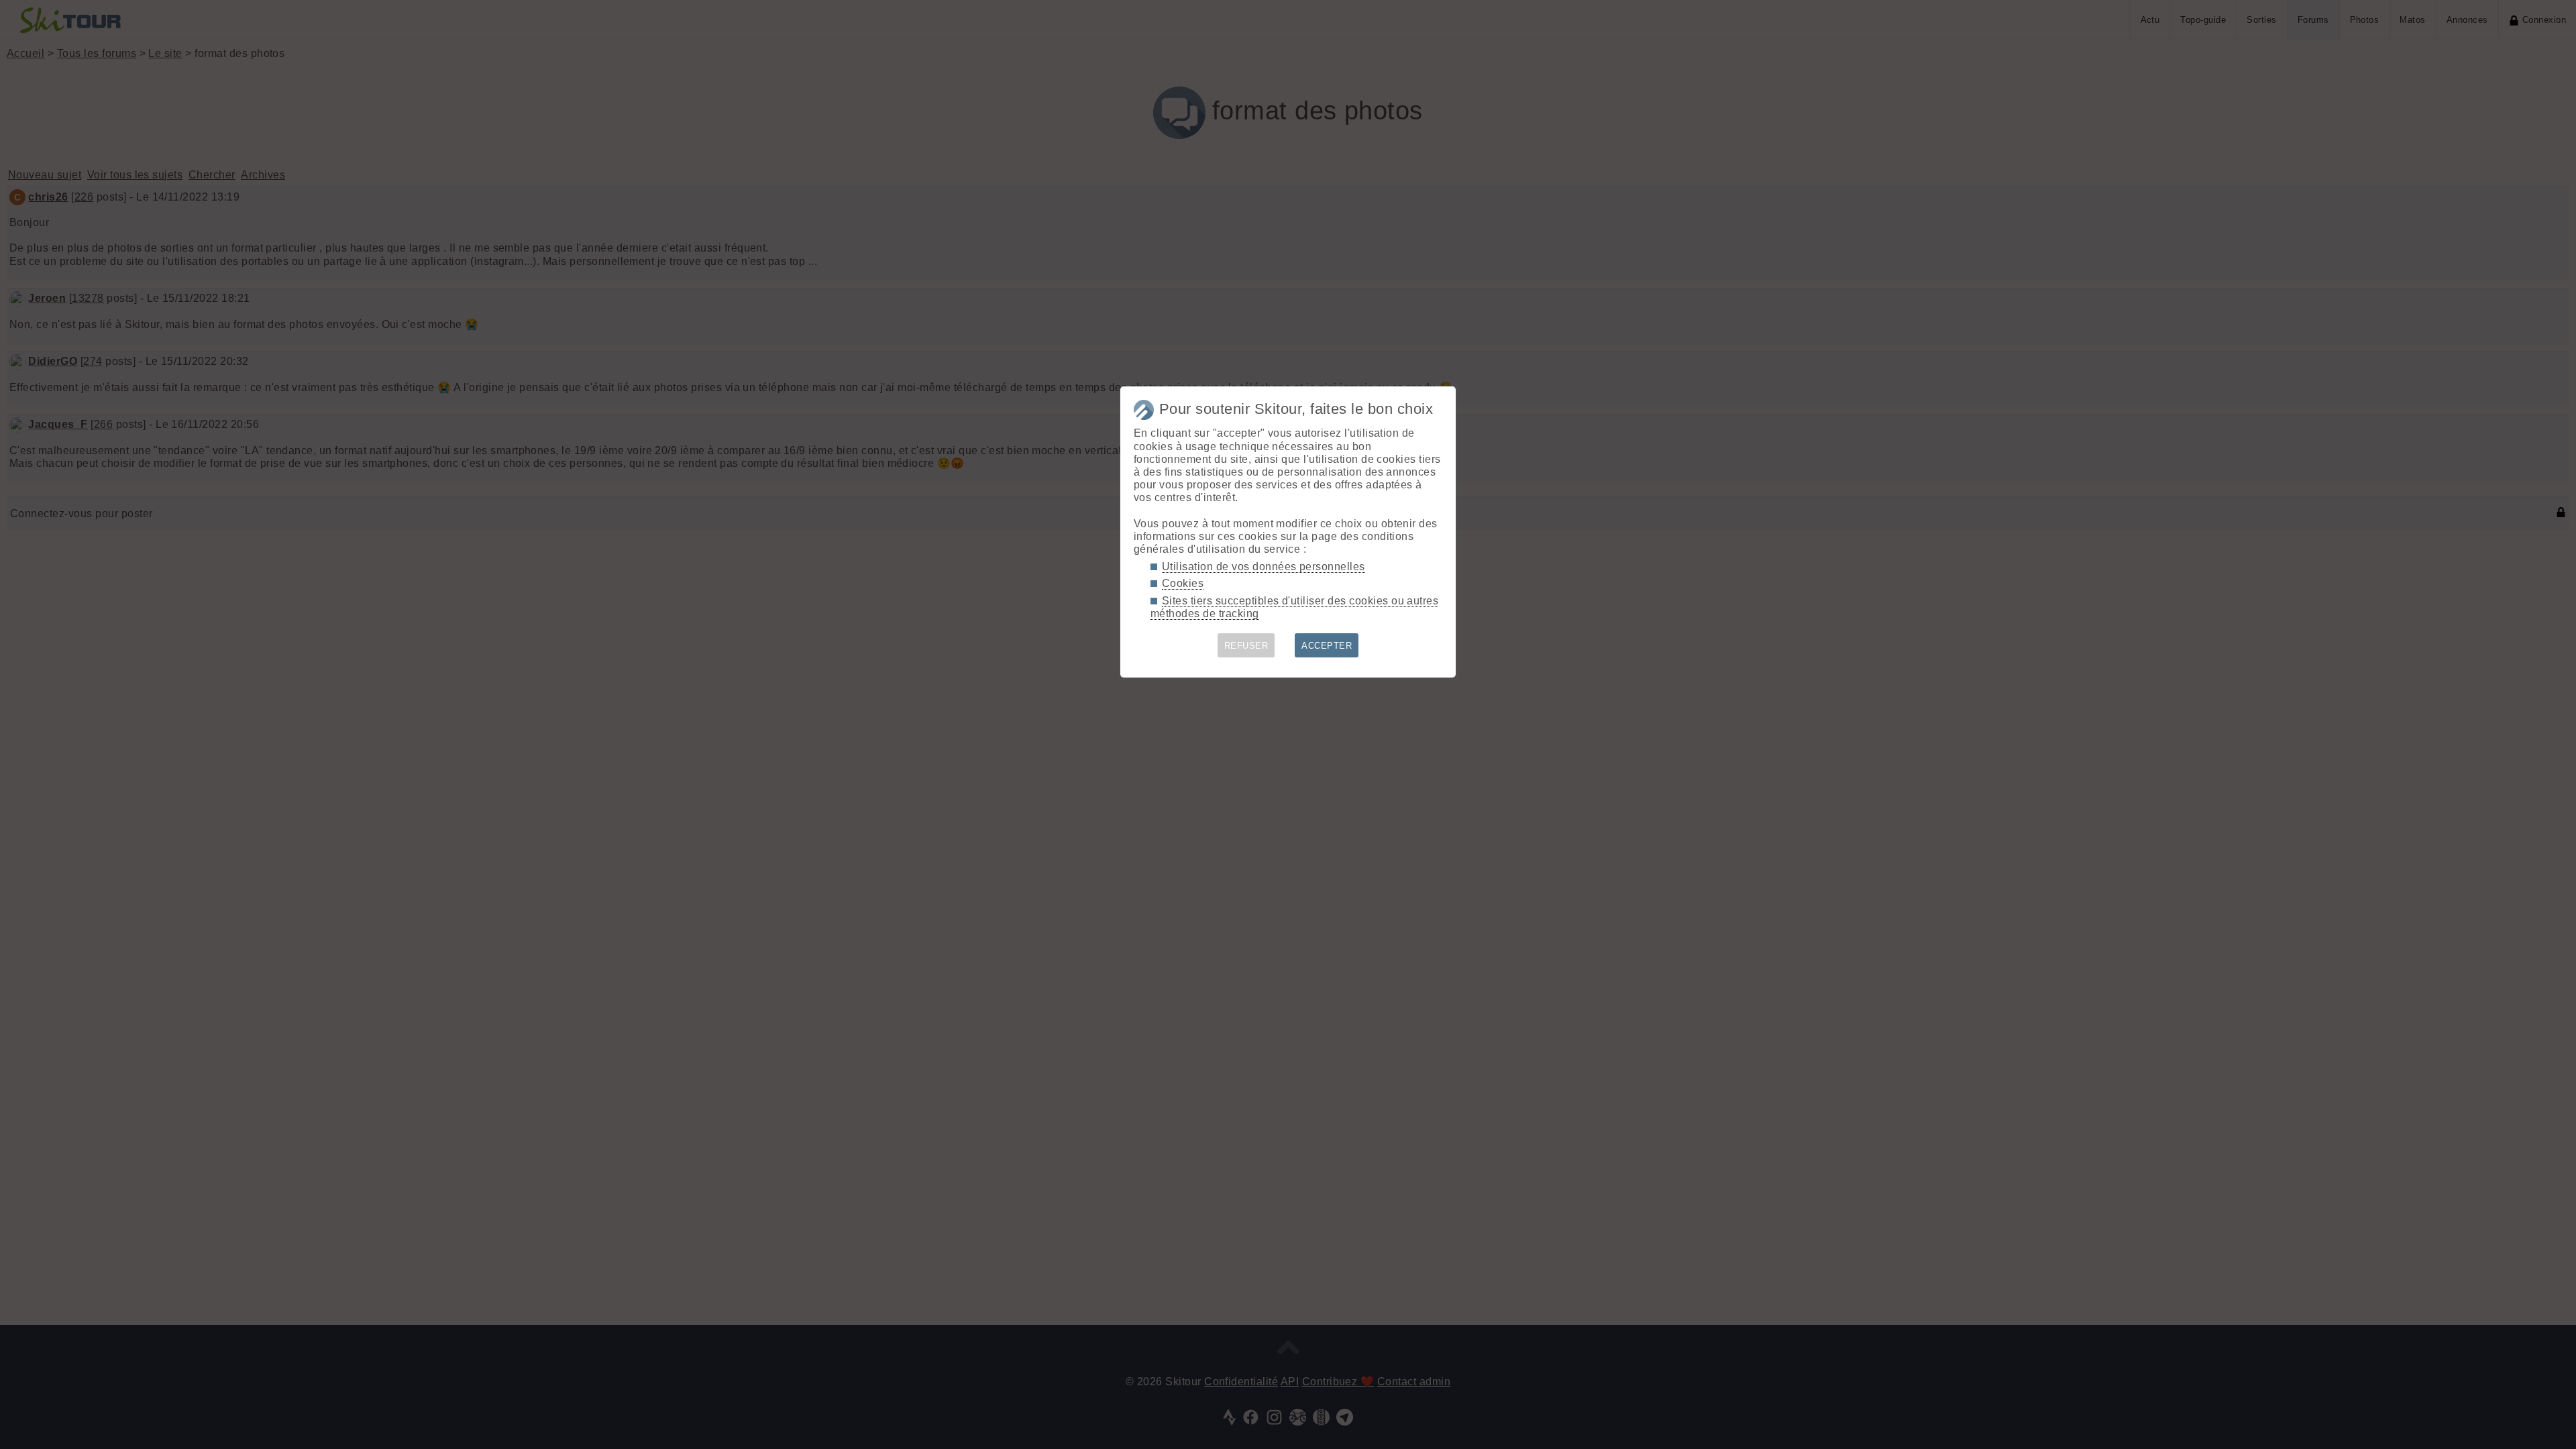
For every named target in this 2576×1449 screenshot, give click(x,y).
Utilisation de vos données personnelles (1264, 567)
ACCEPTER (1327, 646)
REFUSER (1246, 646)
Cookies (1183, 583)
